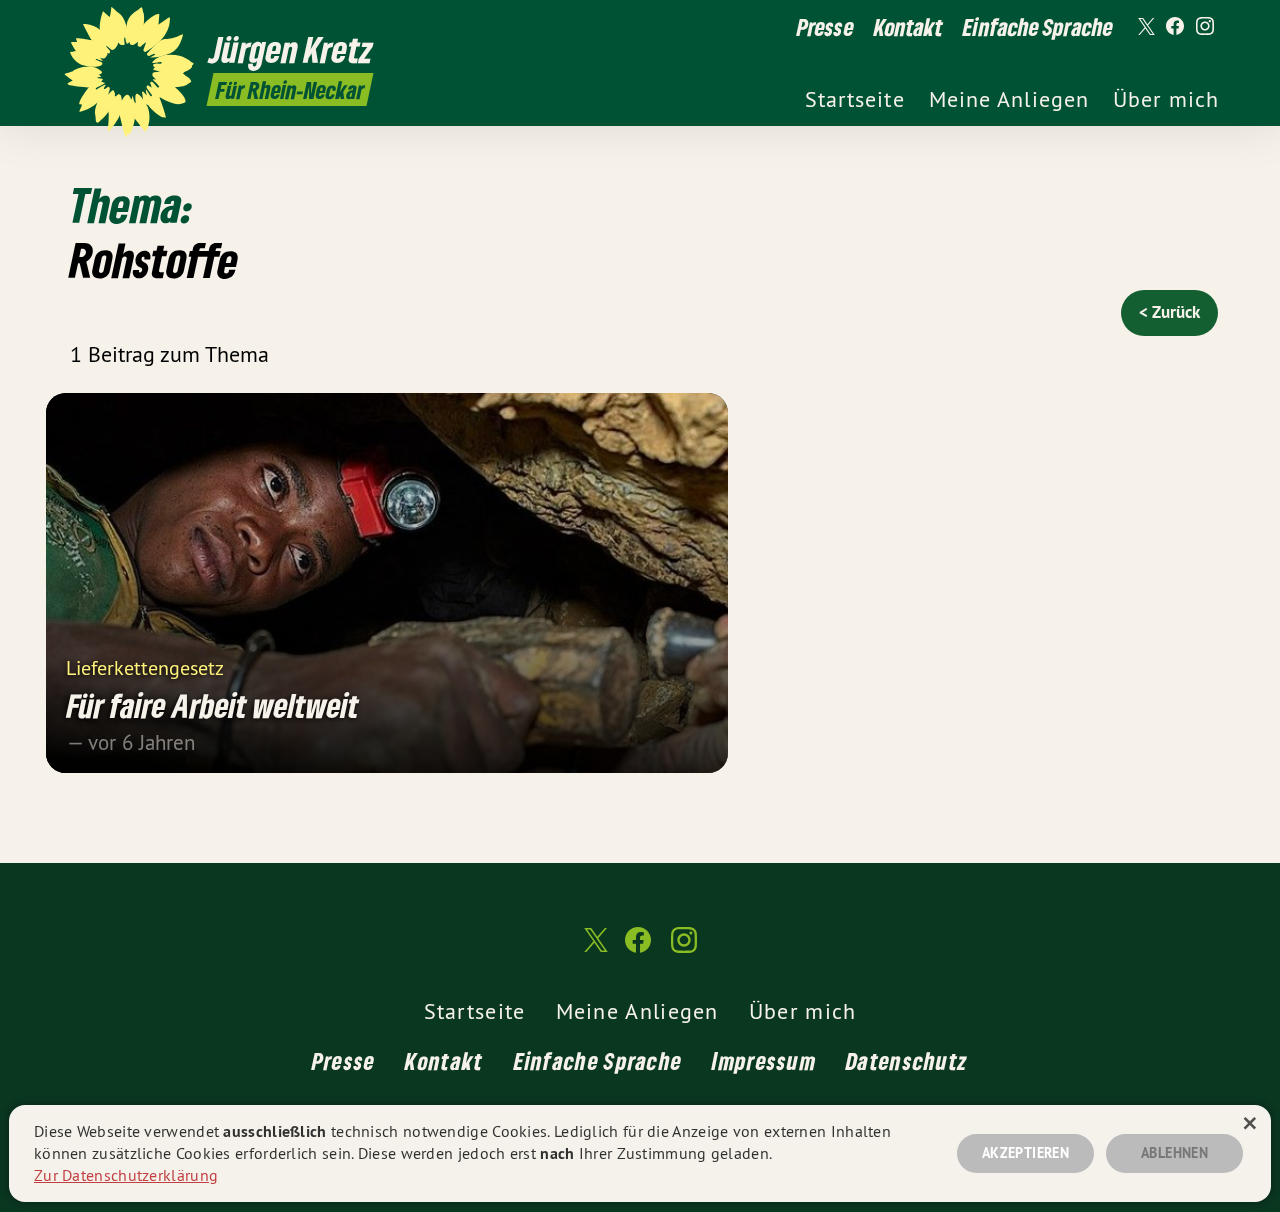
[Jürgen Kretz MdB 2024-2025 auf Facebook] (1175, 27)
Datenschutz (907, 1060)
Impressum (764, 1060)
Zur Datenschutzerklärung (126, 1175)
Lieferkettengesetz (145, 666)
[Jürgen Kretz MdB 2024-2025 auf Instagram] (1205, 27)
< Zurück (1169, 312)
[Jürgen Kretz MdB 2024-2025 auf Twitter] (1145, 27)
